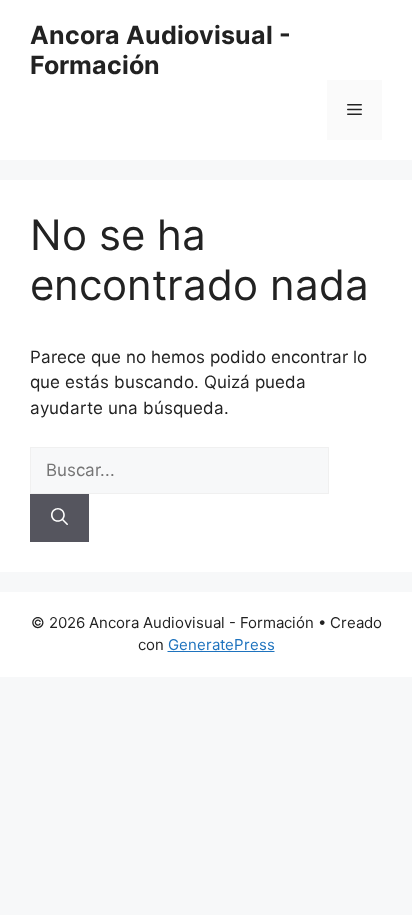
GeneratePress (221, 644)
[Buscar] (59, 518)
